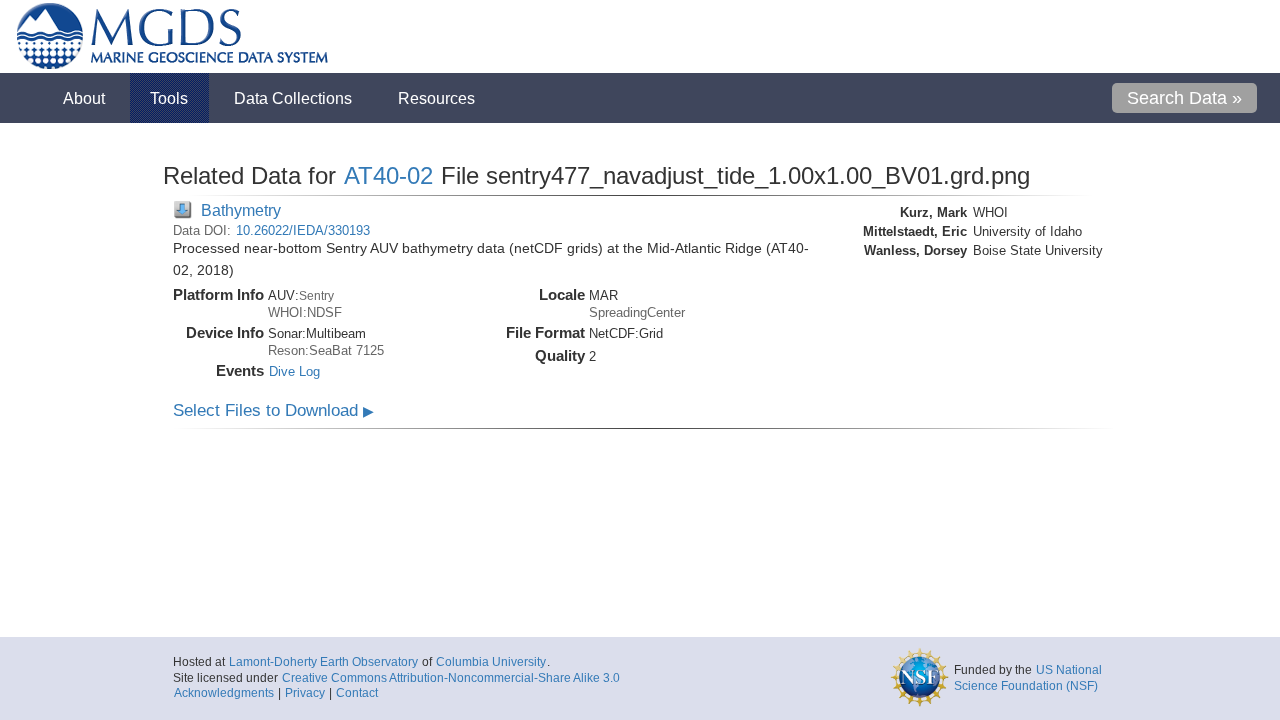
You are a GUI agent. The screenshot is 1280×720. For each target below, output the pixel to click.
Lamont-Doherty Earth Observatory (323, 662)
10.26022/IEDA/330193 (303, 230)
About (84, 98)
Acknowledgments (224, 693)
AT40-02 (388, 175)
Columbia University (491, 662)
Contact (357, 693)
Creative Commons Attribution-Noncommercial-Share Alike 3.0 (451, 678)
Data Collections (293, 98)
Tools (169, 98)
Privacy (305, 693)
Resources (436, 98)
